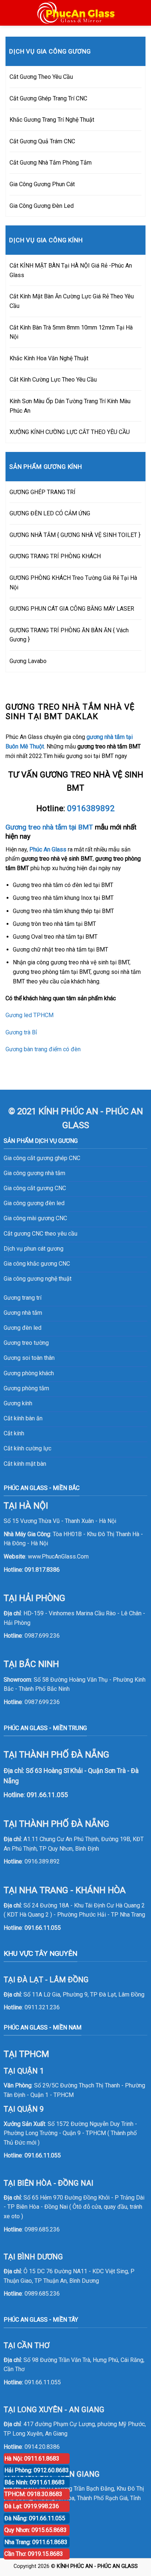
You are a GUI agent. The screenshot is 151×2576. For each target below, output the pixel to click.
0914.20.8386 (42, 2447)
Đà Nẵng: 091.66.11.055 (35, 2518)
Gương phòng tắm (26, 1388)
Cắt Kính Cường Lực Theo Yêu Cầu (53, 380)
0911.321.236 (42, 2007)
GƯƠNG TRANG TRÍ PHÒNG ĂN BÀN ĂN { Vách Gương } (69, 635)
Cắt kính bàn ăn (23, 1418)
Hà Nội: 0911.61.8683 (32, 2459)
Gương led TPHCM (30, 1015)
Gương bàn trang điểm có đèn (43, 1049)
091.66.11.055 (43, 1928)
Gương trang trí (23, 1298)
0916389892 (91, 808)
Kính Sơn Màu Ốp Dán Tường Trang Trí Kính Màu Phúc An (70, 406)
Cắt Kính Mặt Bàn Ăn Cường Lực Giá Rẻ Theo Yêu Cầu (72, 301)
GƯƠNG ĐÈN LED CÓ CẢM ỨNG (50, 513)
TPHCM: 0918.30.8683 (33, 2494)
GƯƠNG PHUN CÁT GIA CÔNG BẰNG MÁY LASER (72, 609)
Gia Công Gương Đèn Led (42, 206)
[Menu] (10, 13)
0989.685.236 (42, 2229)
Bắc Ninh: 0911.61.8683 (35, 2482)
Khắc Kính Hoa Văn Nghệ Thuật (49, 358)
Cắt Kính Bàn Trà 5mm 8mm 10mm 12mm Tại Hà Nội (71, 332)
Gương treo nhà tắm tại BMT (49, 827)
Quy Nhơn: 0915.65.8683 (36, 2530)
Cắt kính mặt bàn (25, 1464)
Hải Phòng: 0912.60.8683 (37, 2470)
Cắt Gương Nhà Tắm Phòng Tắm (51, 163)
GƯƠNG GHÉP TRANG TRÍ (43, 492)
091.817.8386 (42, 1570)
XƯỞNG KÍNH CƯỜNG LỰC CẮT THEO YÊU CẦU (70, 432)
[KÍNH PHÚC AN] (76, 13)
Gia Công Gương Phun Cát (42, 184)
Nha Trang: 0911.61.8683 (36, 2542)
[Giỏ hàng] (142, 13)
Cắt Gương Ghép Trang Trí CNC (48, 98)
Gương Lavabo (28, 661)
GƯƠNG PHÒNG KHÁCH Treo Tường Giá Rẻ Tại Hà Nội (73, 583)
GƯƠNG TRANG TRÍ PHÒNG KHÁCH (55, 556)
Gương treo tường (26, 1343)
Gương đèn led (23, 1328)
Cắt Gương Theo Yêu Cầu (41, 77)
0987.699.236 (42, 1636)
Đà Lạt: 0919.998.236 (32, 2506)
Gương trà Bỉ (21, 1032)
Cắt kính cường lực (27, 1448)
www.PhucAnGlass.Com (58, 1556)
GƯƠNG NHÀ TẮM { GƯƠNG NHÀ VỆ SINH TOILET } (75, 535)
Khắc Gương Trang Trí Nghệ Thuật (52, 120)
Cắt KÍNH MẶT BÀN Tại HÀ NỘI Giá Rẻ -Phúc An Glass (71, 270)
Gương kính (18, 1403)
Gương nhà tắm (23, 1313)
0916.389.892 (42, 1861)
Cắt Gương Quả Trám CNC (42, 141)
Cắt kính (14, 1433)
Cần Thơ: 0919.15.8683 (34, 2554)
